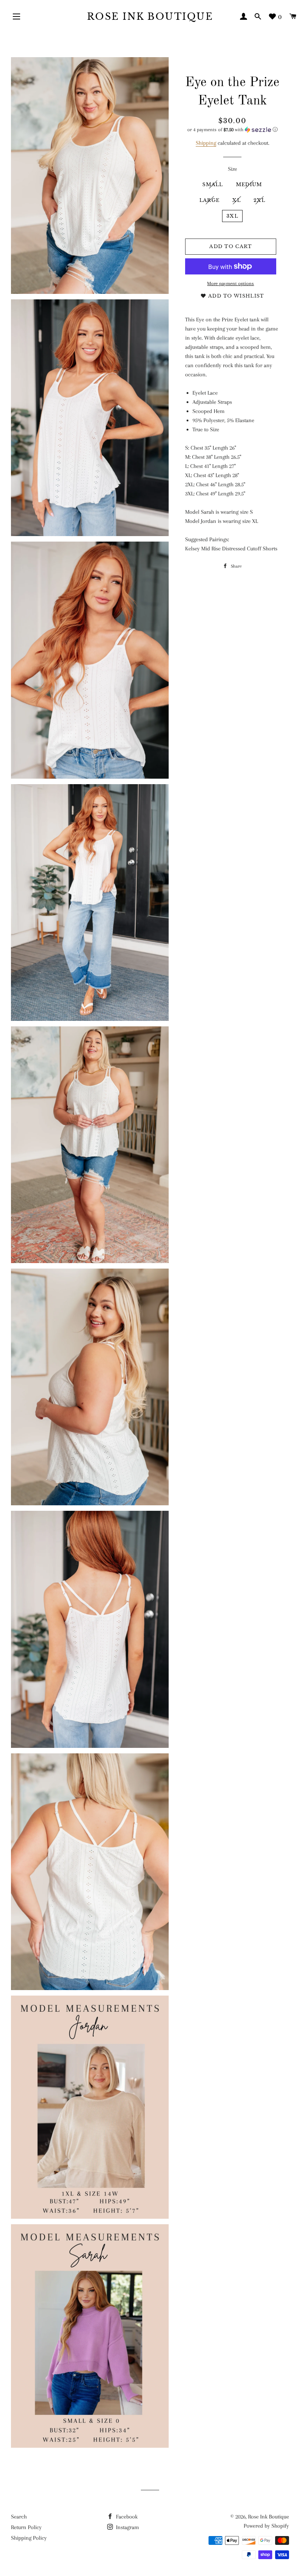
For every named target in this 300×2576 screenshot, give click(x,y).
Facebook (126, 2517)
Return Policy (26, 2527)
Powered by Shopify (266, 2526)
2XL (259, 200)
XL (237, 200)
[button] (232, 130)
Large (210, 200)
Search (19, 2517)
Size (232, 169)
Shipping (206, 143)
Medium (249, 184)
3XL (232, 216)
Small (213, 184)
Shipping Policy (29, 2538)
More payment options (230, 283)
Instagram (127, 2527)
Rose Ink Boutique (150, 17)
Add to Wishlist (235, 296)
